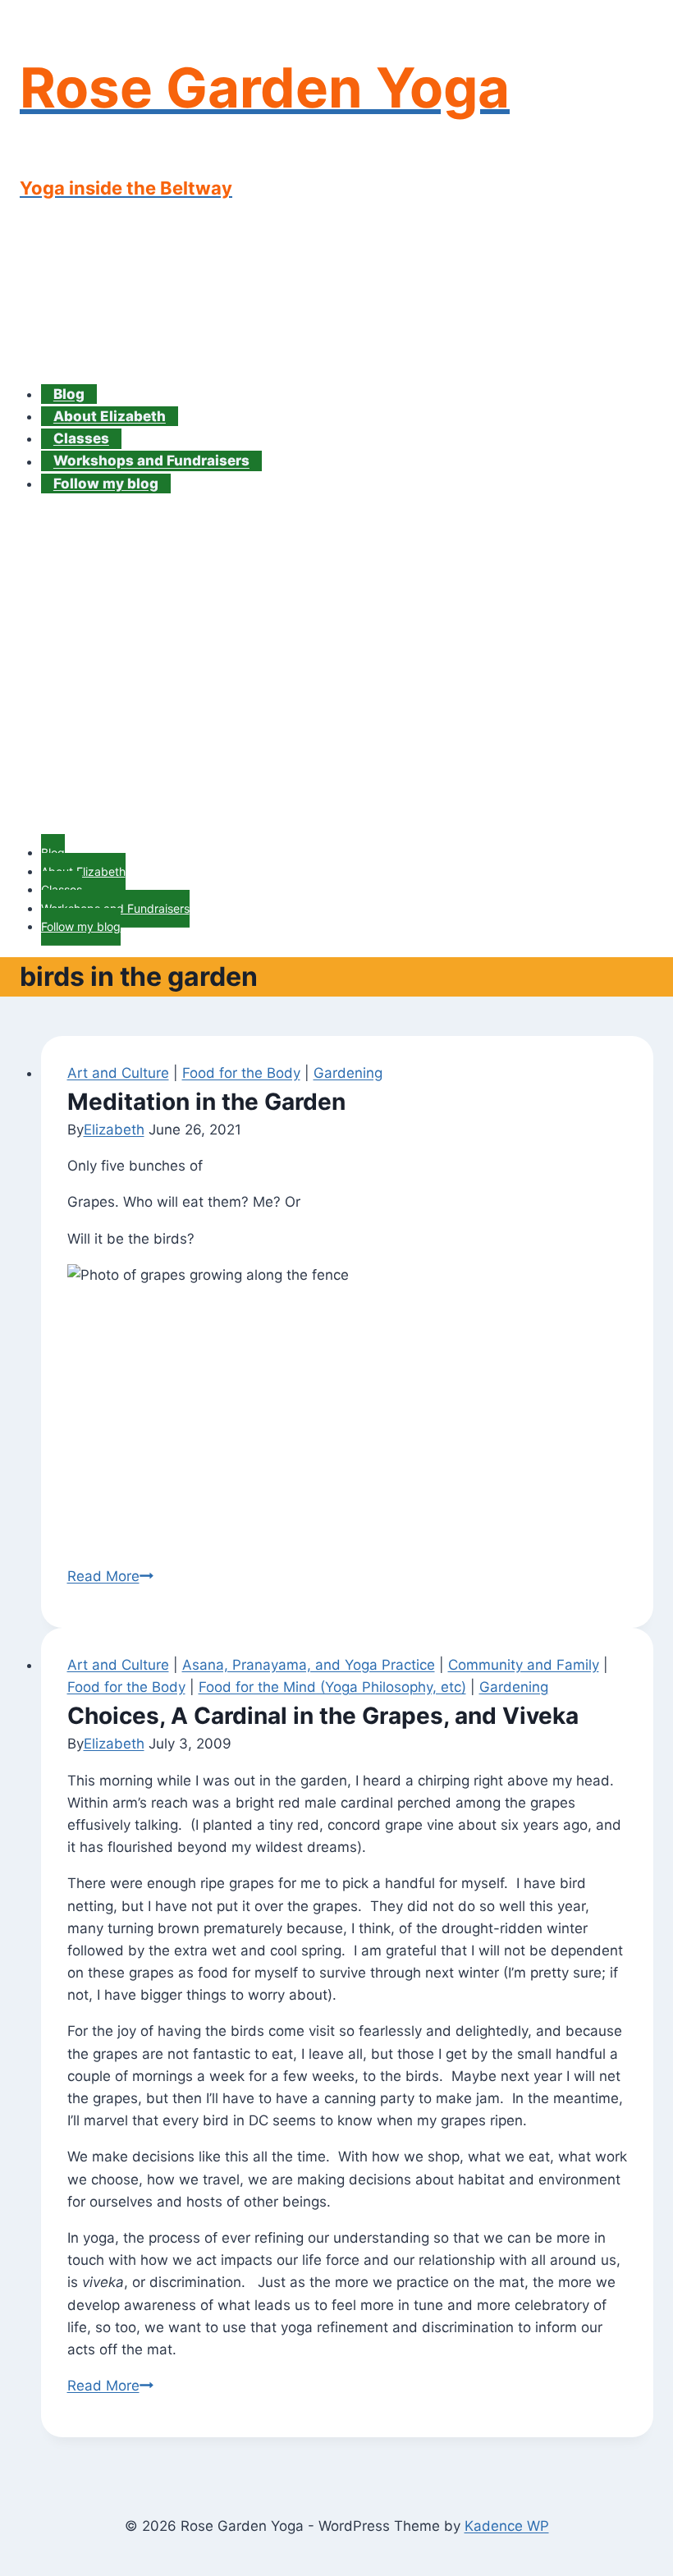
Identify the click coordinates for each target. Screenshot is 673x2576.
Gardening (348, 1073)
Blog (69, 394)
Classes (81, 438)
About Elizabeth (110, 416)
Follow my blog (106, 484)
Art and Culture (118, 1073)
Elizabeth (114, 1130)
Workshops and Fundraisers (151, 461)
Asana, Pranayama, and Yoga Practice (309, 1665)
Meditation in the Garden (206, 1102)
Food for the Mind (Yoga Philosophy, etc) (332, 1687)
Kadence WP (507, 2526)
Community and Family (524, 1665)
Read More (110, 1576)
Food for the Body (241, 1073)
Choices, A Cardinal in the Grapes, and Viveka (323, 1716)
